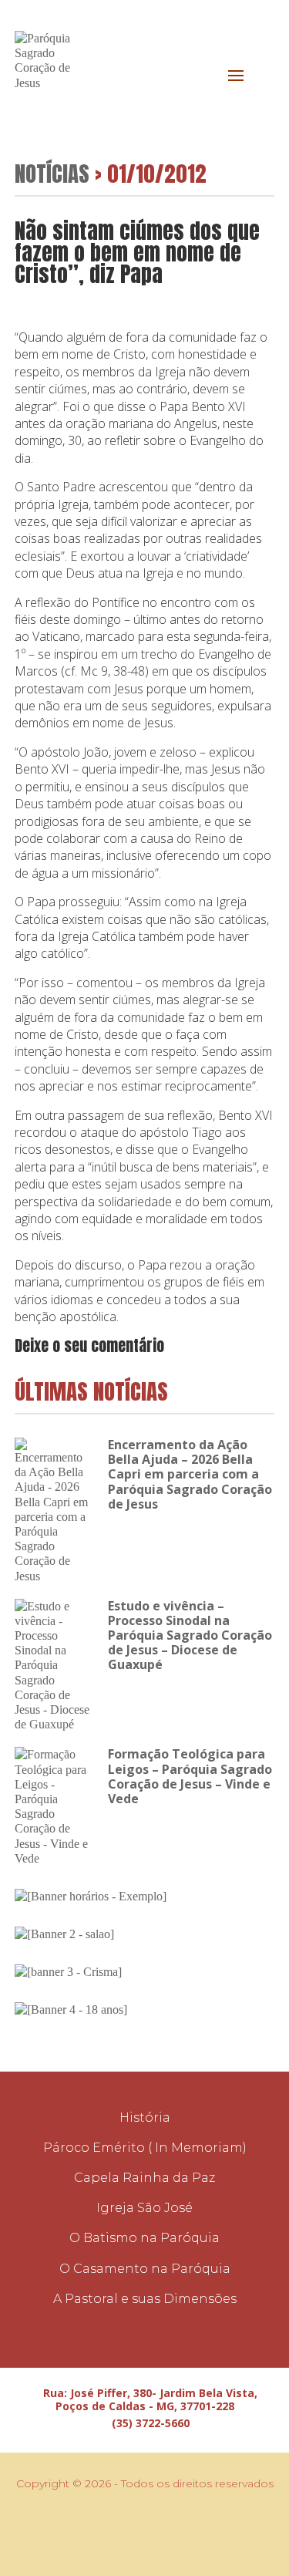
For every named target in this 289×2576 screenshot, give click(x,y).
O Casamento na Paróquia (145, 2269)
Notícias (52, 173)
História (145, 2117)
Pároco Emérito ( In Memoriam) (145, 2148)
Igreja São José (144, 2208)
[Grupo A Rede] (153, 2530)
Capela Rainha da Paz (144, 2178)
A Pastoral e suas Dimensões (145, 2299)
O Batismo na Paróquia (144, 2238)
